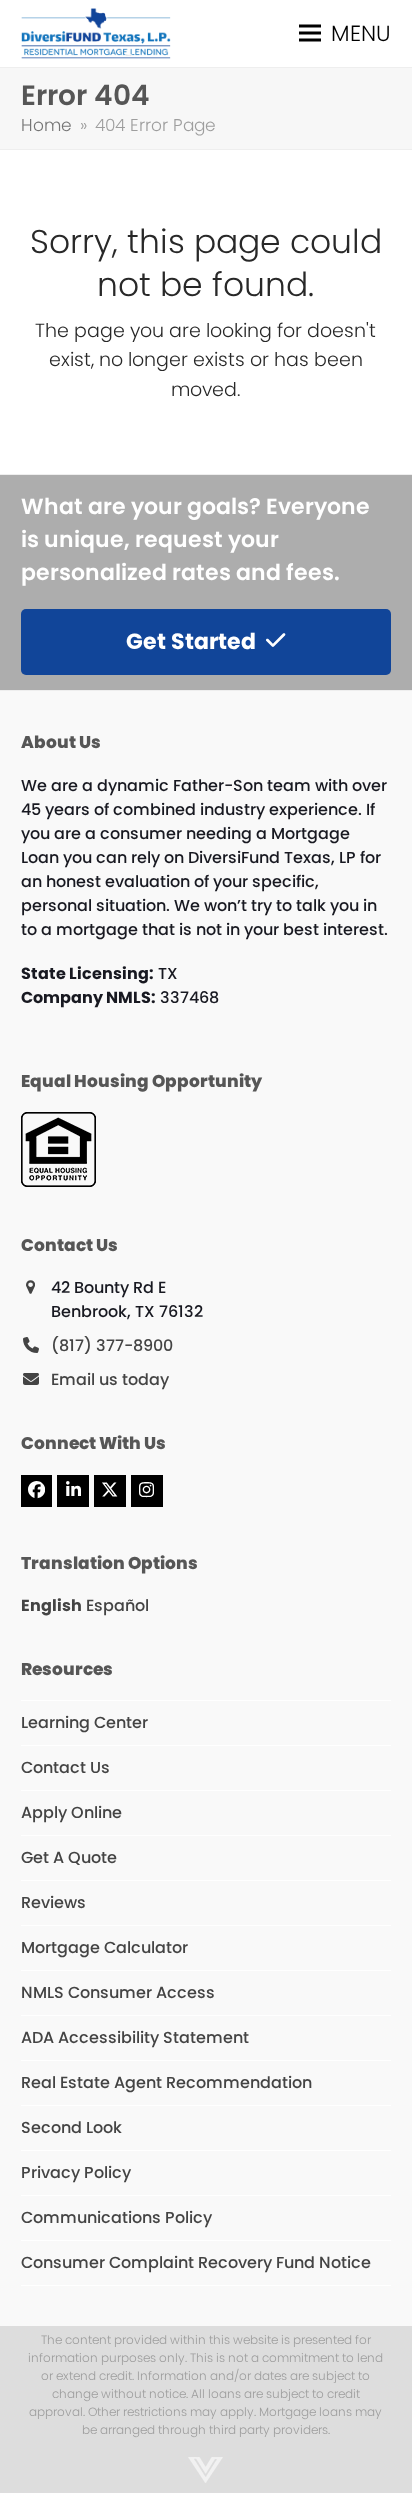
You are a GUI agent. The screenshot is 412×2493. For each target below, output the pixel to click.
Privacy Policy (76, 2172)
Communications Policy (116, 2217)
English (51, 1605)
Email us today (110, 1379)
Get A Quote (69, 1857)
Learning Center (84, 1722)
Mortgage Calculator (104, 1947)
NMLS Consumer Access (118, 1992)
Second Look (71, 2127)
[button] (345, 33)
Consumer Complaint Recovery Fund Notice (196, 2262)
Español (117, 1605)
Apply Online (71, 1812)
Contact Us (65, 1767)
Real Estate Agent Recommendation (166, 2082)
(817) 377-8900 (112, 1345)
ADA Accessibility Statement (135, 2037)
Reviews (53, 1902)
